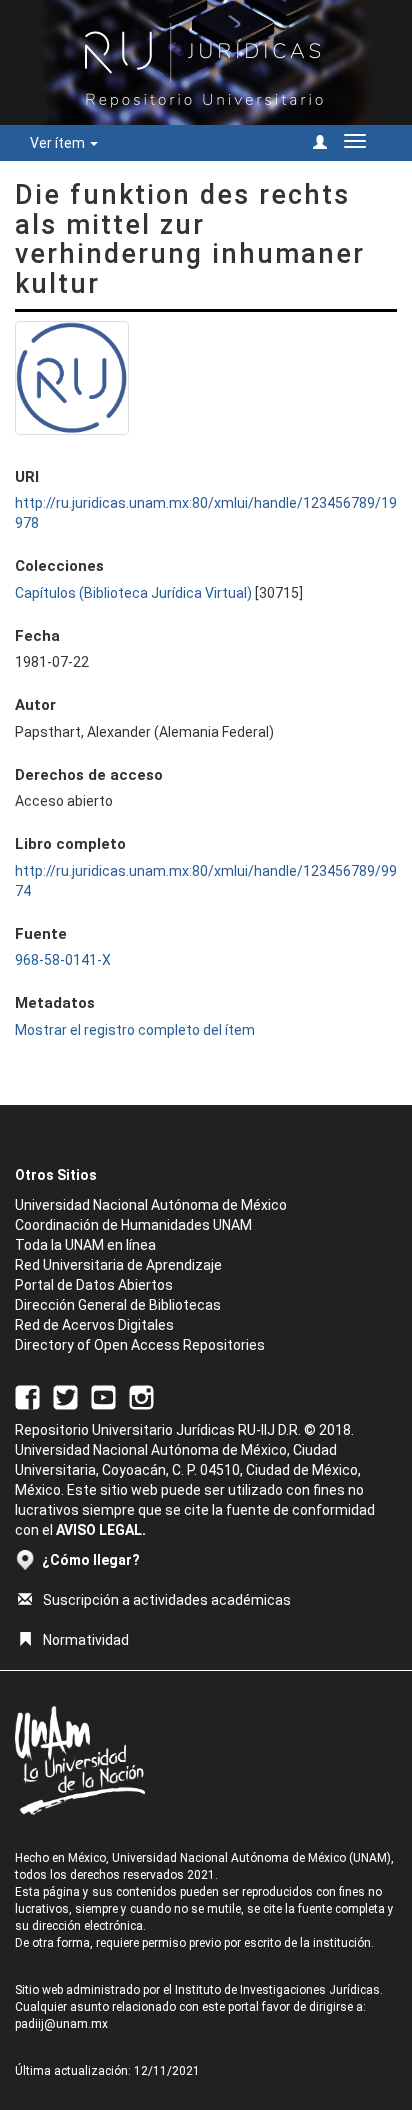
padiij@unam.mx (61, 2024)
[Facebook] (27, 1396)
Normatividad (86, 1640)
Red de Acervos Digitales (94, 1325)
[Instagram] (141, 1396)
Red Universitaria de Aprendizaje (118, 1265)
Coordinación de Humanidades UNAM (133, 1225)
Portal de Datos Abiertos (94, 1285)
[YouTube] (103, 1396)
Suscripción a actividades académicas (167, 1600)
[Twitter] (65, 1396)
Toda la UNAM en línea (85, 1245)
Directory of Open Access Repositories (140, 1345)
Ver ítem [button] (59, 143)
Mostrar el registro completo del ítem (135, 1030)
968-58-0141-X (63, 960)
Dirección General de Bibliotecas (118, 1305)
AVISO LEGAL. (101, 1530)
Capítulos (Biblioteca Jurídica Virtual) (133, 593)
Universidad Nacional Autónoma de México (151, 1205)
